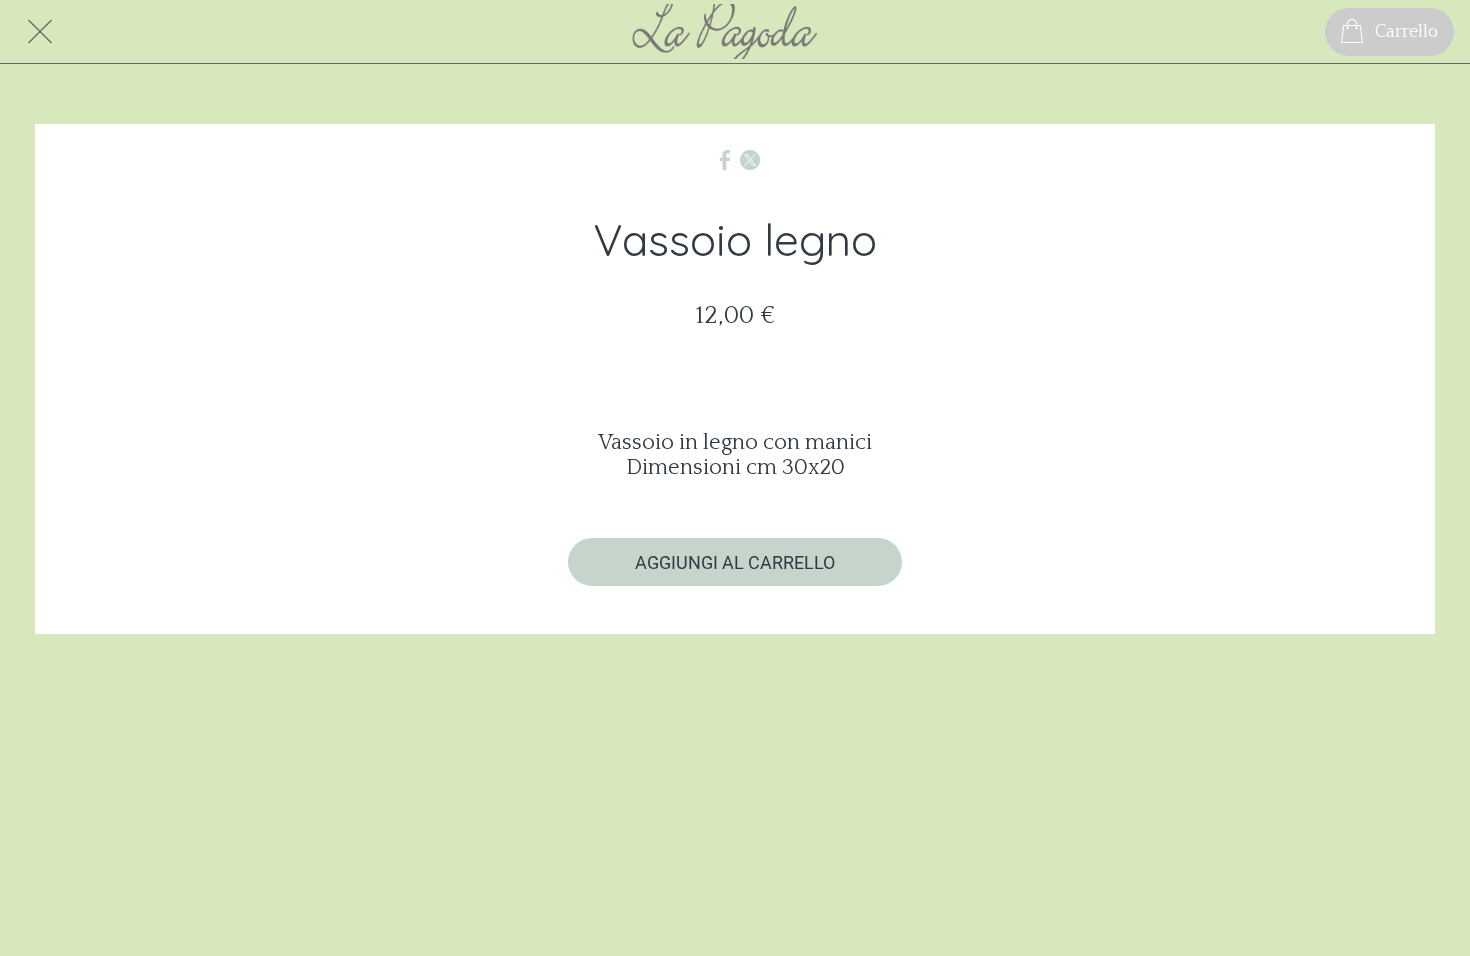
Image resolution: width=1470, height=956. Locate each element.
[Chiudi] (40, 32)
